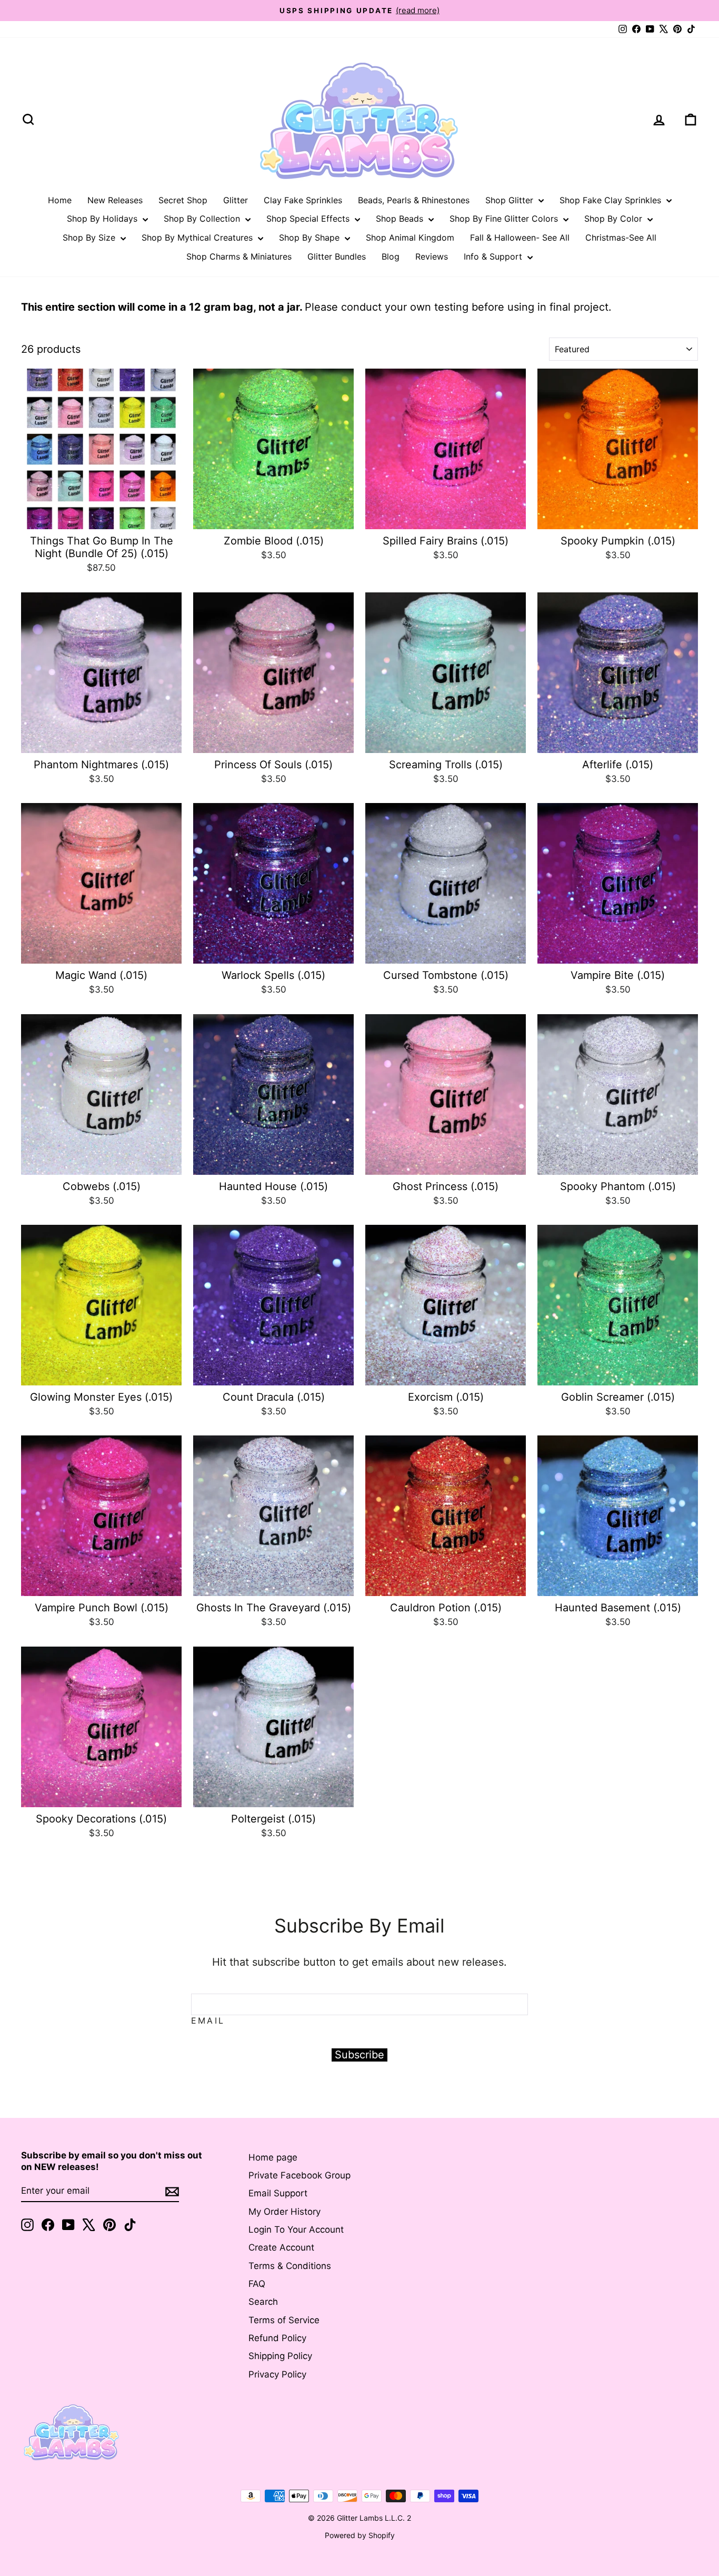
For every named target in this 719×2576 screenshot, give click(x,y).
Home (60, 200)
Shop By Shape (311, 237)
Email (208, 2020)
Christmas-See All (621, 237)
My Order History (284, 2212)
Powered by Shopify (360, 2535)
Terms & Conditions (290, 2266)
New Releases (115, 200)
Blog (391, 256)
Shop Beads (401, 219)
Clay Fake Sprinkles (303, 200)
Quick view (101, 517)
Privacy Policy (277, 2374)
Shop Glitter (511, 200)
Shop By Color (615, 219)
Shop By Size (90, 237)
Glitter (236, 200)
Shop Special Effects (309, 219)
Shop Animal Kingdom (410, 237)
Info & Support (494, 256)
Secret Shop (183, 200)
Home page (273, 2157)
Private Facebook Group (299, 2175)
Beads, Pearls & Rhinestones (414, 200)
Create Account (281, 2247)
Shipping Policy (280, 2356)
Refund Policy (277, 2338)
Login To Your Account (296, 2230)
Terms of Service (284, 2320)
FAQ (257, 2284)
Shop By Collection (203, 219)
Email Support (278, 2193)
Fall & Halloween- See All (520, 237)
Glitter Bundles (337, 256)
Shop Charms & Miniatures (239, 256)
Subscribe (359, 2055)
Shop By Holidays (103, 219)
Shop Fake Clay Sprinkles (612, 200)
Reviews (432, 256)
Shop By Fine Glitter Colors (505, 219)
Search (263, 2302)
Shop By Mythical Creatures (198, 237)
